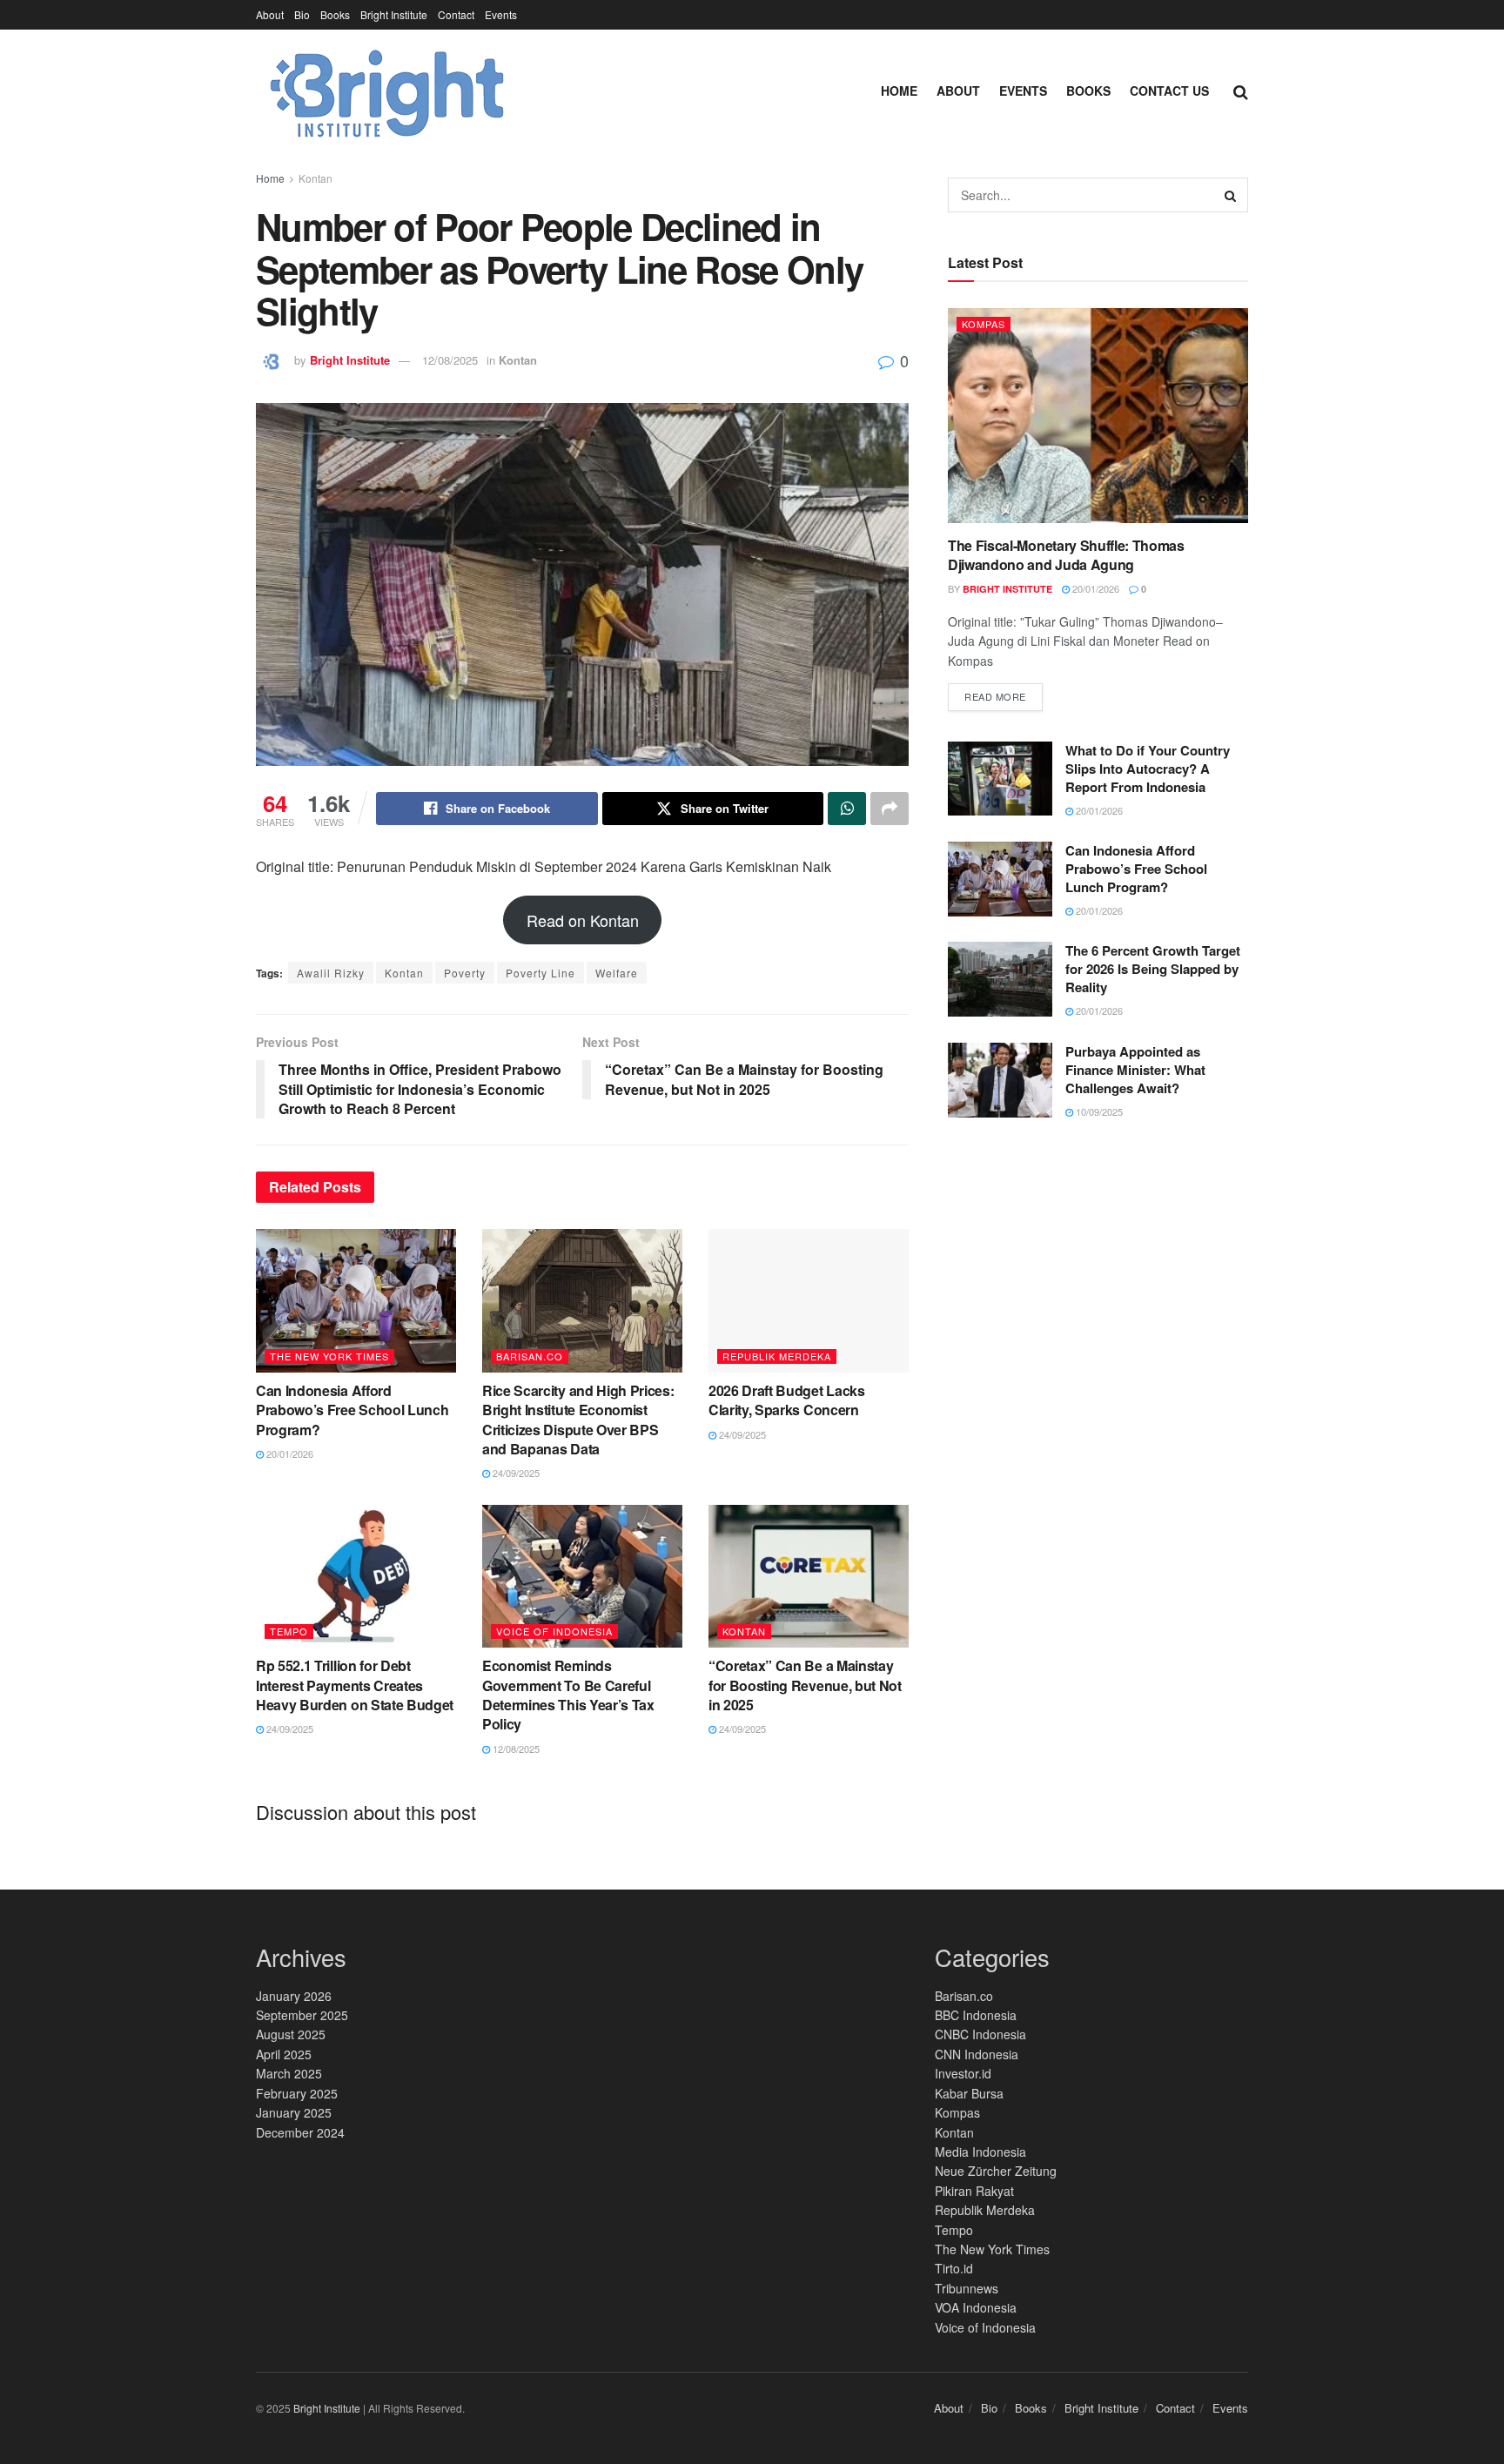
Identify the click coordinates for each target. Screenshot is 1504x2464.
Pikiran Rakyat (974, 2191)
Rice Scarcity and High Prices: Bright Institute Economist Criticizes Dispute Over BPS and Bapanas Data (578, 1420)
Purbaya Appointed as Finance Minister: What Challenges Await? (1135, 1070)
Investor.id (963, 2073)
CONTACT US (1169, 91)
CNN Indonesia (977, 2054)
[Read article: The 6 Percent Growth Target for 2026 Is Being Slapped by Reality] (1000, 979)
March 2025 (289, 2073)
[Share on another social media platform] (890, 809)
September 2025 (302, 2015)
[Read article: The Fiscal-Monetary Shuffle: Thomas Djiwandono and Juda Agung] (1098, 416)
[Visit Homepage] (383, 91)
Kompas (984, 324)
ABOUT (958, 91)
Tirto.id (954, 2268)
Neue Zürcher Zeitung (996, 2171)
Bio (302, 14)
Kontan (316, 178)
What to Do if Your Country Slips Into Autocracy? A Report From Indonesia (1148, 769)
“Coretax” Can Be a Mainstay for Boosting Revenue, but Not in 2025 (805, 1685)
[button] (583, 920)
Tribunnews (967, 2288)
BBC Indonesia (976, 2015)
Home (270, 178)
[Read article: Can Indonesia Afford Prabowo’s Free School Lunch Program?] (356, 1300)
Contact (456, 14)
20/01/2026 (289, 1454)
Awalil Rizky (331, 973)
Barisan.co (530, 1356)
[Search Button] (1241, 91)
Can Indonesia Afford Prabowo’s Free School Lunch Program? (352, 1410)
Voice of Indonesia (554, 1631)
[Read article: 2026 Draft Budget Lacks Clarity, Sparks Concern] (809, 1300)
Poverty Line (540, 973)
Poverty (465, 973)
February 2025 (297, 2093)
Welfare (617, 973)
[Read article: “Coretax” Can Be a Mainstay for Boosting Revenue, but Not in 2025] (809, 1576)
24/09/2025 (515, 1473)
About (270, 14)
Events (501, 14)
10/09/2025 (1098, 1111)
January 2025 (294, 2112)
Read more (1004, 693)
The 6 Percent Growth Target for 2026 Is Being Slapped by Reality (1153, 969)
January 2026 (294, 1996)
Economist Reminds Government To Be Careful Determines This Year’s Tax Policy (568, 1695)
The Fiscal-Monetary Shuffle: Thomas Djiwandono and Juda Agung (1066, 555)
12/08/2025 (450, 360)
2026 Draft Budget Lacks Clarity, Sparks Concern (787, 1400)
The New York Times (329, 1356)
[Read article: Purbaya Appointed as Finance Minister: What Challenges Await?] (1000, 1080)
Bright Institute (394, 14)
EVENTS (1023, 91)
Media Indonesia (980, 2152)
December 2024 (300, 2132)
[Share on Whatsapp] (847, 809)
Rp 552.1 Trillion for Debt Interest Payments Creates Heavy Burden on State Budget (355, 1685)
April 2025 (284, 2054)
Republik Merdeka (777, 1356)
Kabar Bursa (969, 2093)
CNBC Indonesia (980, 2034)
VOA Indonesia (976, 2307)
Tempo (289, 1631)
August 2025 (291, 2034)
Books (335, 14)
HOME (899, 91)
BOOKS (1088, 91)
